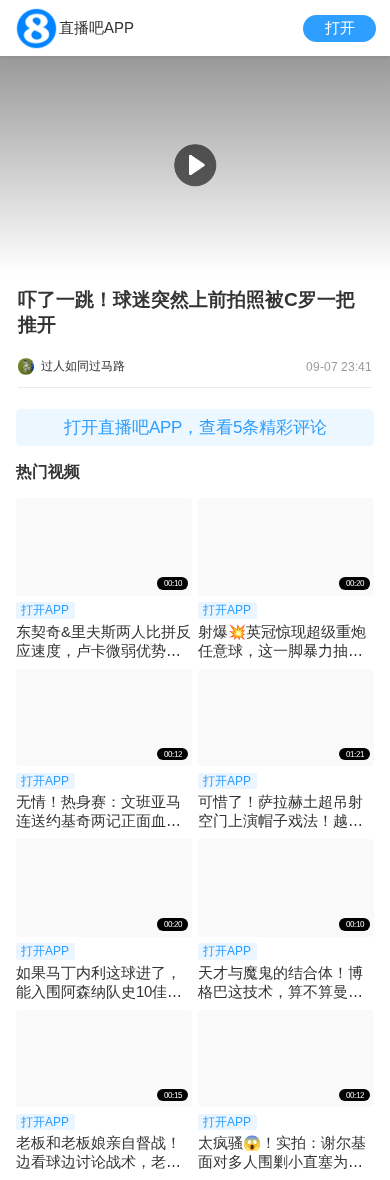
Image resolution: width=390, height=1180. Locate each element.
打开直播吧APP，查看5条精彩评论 (195, 427)
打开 (340, 28)
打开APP (45, 610)
